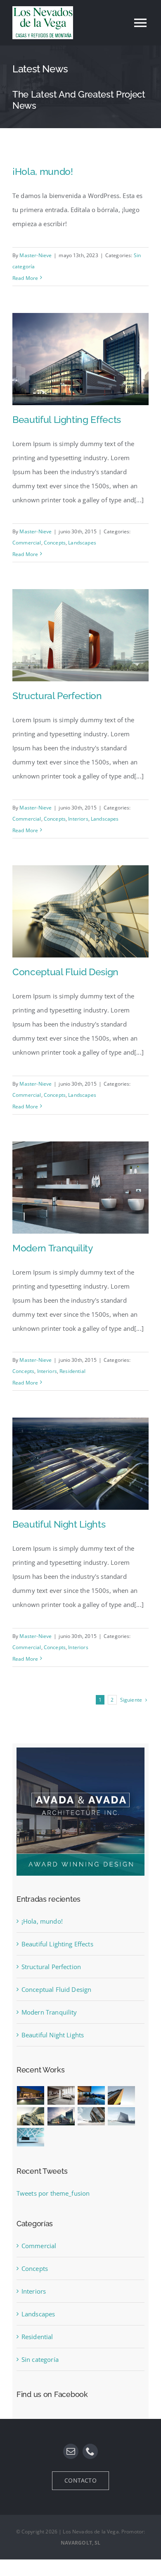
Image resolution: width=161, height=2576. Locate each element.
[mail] (71, 2451)
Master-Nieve (36, 255)
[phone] (90, 2451)
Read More (25, 278)
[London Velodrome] (91, 2116)
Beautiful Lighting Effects (67, 419)
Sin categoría (40, 2359)
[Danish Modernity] (121, 2095)
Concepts (55, 543)
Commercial (27, 543)
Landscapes (82, 543)
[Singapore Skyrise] (61, 2095)
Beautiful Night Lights (59, 1524)
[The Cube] (121, 2116)
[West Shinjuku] (31, 2116)
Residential (72, 1371)
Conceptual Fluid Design (65, 972)
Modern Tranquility (53, 1248)
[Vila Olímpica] (31, 2137)
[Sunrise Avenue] (31, 2095)
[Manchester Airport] (61, 2116)
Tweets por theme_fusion (53, 2193)
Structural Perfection (57, 696)
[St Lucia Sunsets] (91, 2095)
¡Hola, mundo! (43, 171)
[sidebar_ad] (80, 1750)
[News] (80, 87)
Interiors (78, 819)
